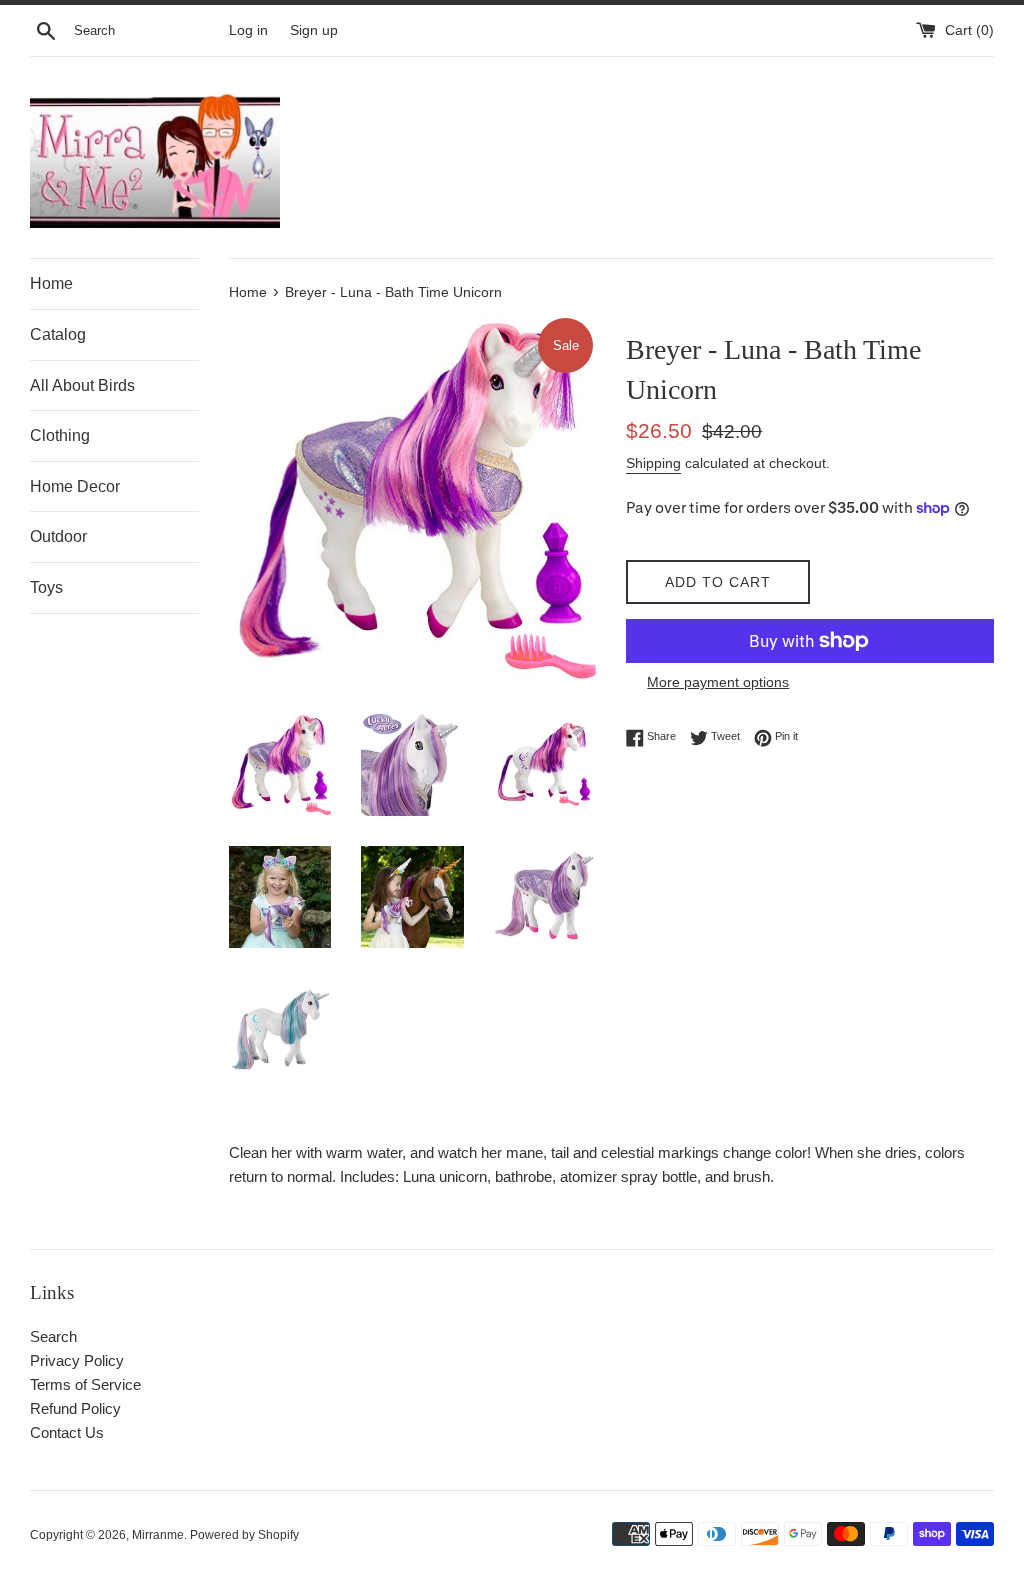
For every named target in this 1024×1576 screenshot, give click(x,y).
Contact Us (67, 1432)
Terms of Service (85, 1384)
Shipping (653, 463)
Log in (248, 30)
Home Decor (75, 486)
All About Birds (82, 385)
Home (51, 283)
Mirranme (158, 1535)
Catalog (58, 334)
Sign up (314, 30)
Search (53, 1336)
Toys (46, 587)
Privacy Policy (77, 1360)
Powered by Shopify (244, 1535)
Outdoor (58, 536)
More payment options (718, 682)
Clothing (60, 435)
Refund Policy (75, 1408)
